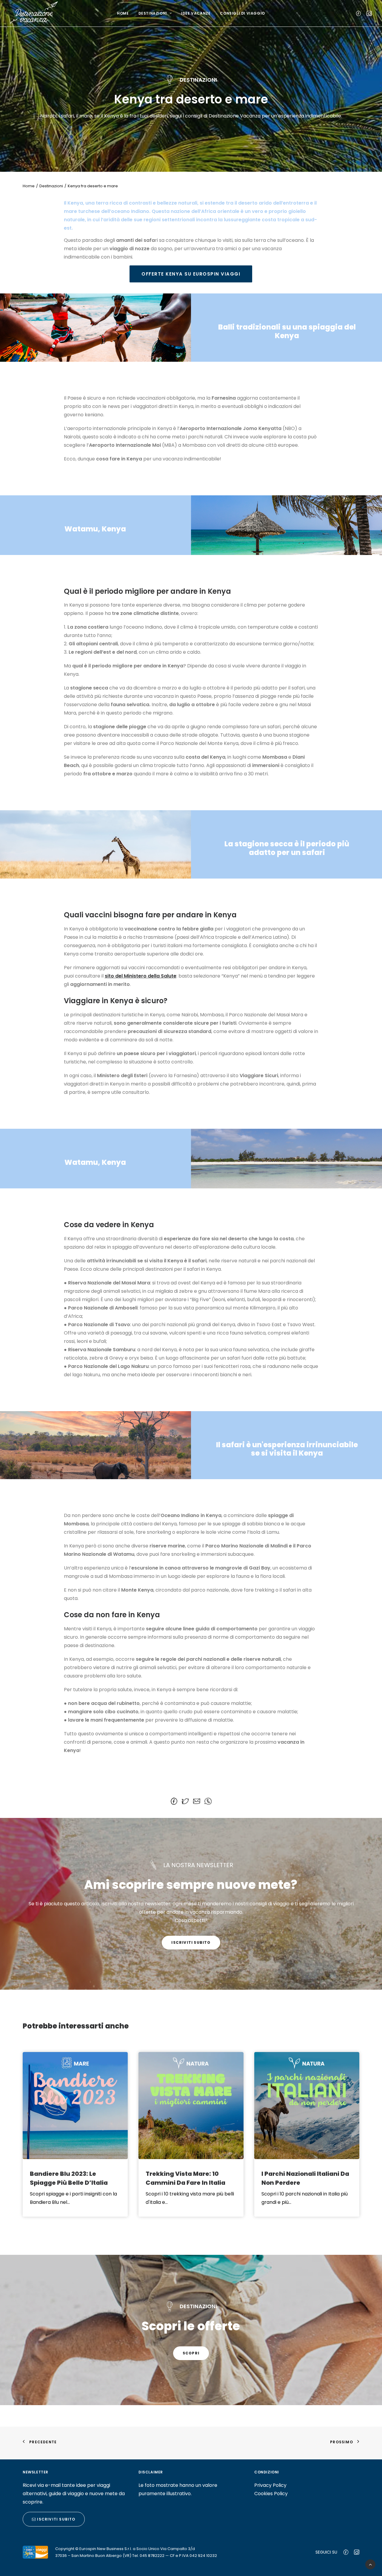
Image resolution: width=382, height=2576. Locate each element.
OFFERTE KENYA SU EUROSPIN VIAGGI (191, 274)
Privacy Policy (270, 2485)
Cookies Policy (271, 2494)
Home (123, 13)
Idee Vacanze (196, 13)
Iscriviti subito (191, 1942)
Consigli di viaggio (242, 13)
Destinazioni (153, 13)
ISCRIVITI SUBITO (56, 2519)
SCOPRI (191, 2353)
